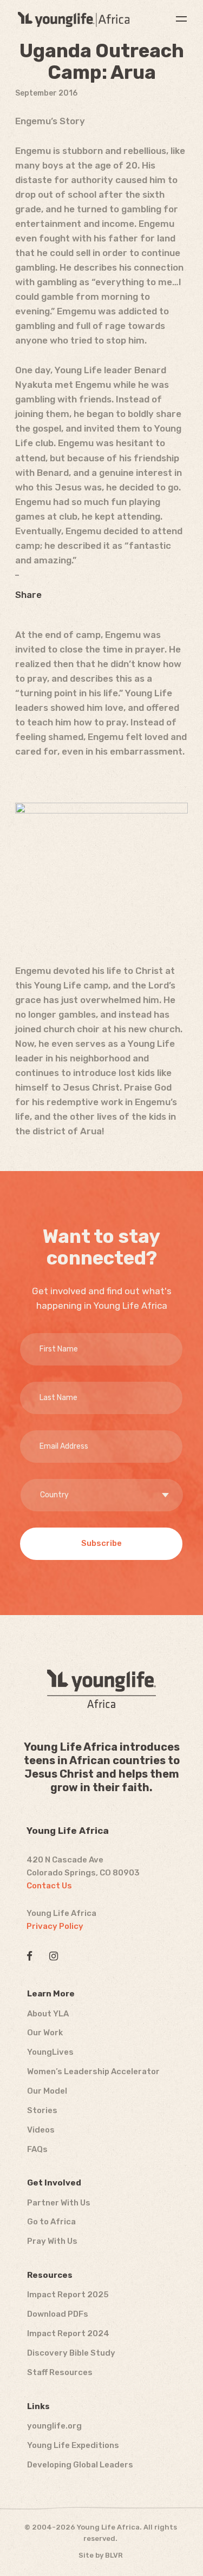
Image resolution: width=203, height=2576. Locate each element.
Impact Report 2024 (68, 2333)
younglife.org (54, 2426)
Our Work (45, 2033)
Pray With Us (52, 2241)
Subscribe (101, 1543)
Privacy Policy (55, 1926)
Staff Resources (60, 2372)
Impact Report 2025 (68, 2295)
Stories (42, 2110)
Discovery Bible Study (71, 2353)
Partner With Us (59, 2203)
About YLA (48, 2014)
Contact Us (49, 1886)
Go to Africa (51, 2222)
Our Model (47, 2091)
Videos (41, 2130)
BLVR (114, 2555)
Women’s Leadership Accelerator (93, 2071)
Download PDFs (58, 2314)
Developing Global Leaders (80, 2465)
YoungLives (50, 2052)
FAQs (37, 2149)
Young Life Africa (74, 19)
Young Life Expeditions (73, 2445)
